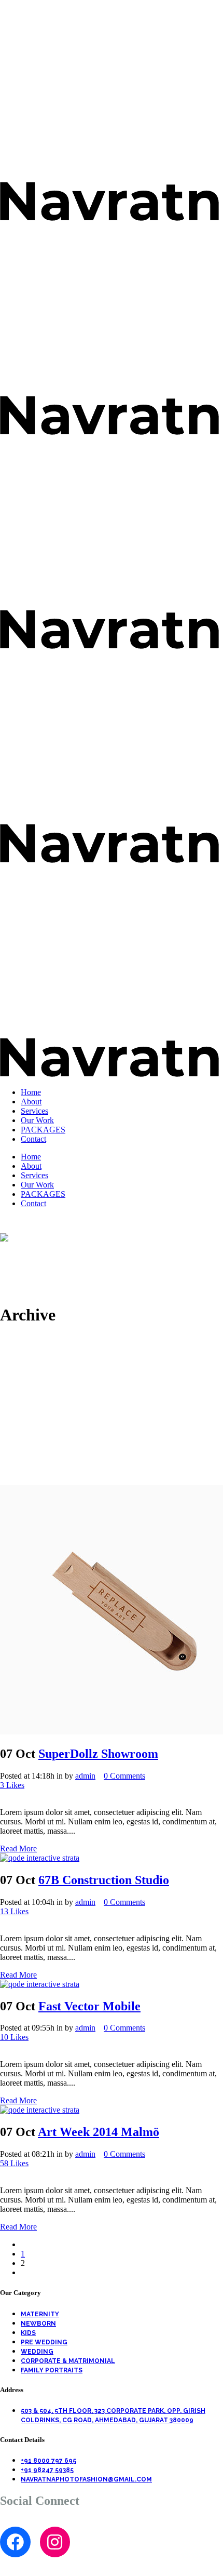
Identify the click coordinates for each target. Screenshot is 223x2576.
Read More (18, 1848)
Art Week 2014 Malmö (99, 2132)
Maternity (40, 2314)
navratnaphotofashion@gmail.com (86, 2479)
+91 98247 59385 (47, 2470)
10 (14, 2037)
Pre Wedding (44, 2342)
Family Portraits (52, 2370)
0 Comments (124, 1776)
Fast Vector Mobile (89, 2006)
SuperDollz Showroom (98, 1754)
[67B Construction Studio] (40, 1858)
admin (85, 1776)
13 (14, 1911)
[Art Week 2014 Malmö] (40, 2110)
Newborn (38, 2324)
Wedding (37, 2352)
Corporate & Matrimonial (68, 2361)
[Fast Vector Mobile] (40, 1984)
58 (14, 2163)
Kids (28, 2333)
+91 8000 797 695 (48, 2461)
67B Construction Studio (104, 1880)
